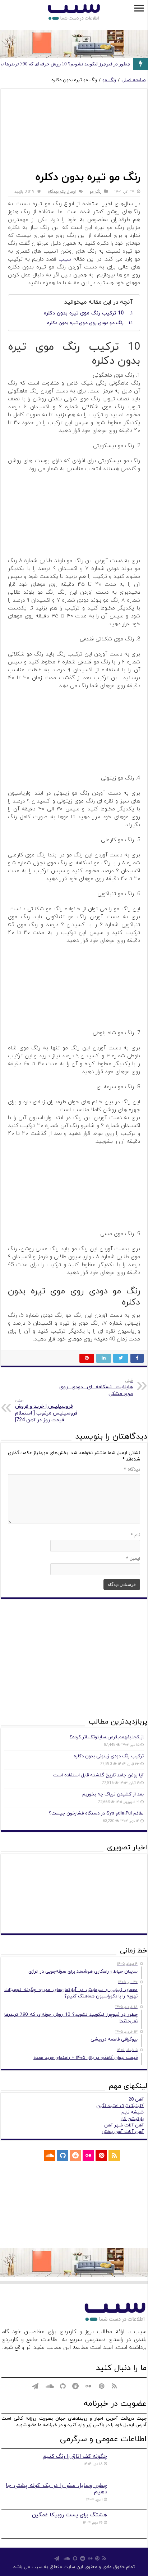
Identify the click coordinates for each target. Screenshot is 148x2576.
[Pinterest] (101, 2156)
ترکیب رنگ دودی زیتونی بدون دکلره (109, 1756)
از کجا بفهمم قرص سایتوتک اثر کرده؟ (107, 1737)
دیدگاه (132, 1469)
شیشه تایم (133, 2112)
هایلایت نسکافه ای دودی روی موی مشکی (96, 1388)
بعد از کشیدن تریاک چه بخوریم (113, 1794)
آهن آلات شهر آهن (124, 2125)
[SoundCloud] (50, 2156)
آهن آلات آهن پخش (123, 2132)
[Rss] (114, 2156)
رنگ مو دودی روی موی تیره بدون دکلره (85, 323)
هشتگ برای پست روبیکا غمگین (70, 2515)
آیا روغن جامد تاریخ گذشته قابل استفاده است (98, 1775)
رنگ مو (109, 80)
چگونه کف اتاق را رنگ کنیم (75, 2456)
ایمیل (133, 1559)
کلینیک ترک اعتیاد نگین (120, 2106)
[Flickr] (88, 2156)
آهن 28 (136, 2099)
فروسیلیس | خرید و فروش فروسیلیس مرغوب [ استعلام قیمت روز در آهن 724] (46, 1410)
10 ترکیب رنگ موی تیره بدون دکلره (84, 313)
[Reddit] (75, 2156)
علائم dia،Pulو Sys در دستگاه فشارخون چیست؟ (96, 1813)
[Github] (63, 2156)
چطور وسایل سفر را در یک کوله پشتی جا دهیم (56, 2489)
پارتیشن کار (132, 2119)
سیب (65, 259)
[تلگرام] (35, 2156)
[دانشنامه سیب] (74, 13)
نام (135, 1535)
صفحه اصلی (133, 80)
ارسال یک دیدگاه (62, 192)
